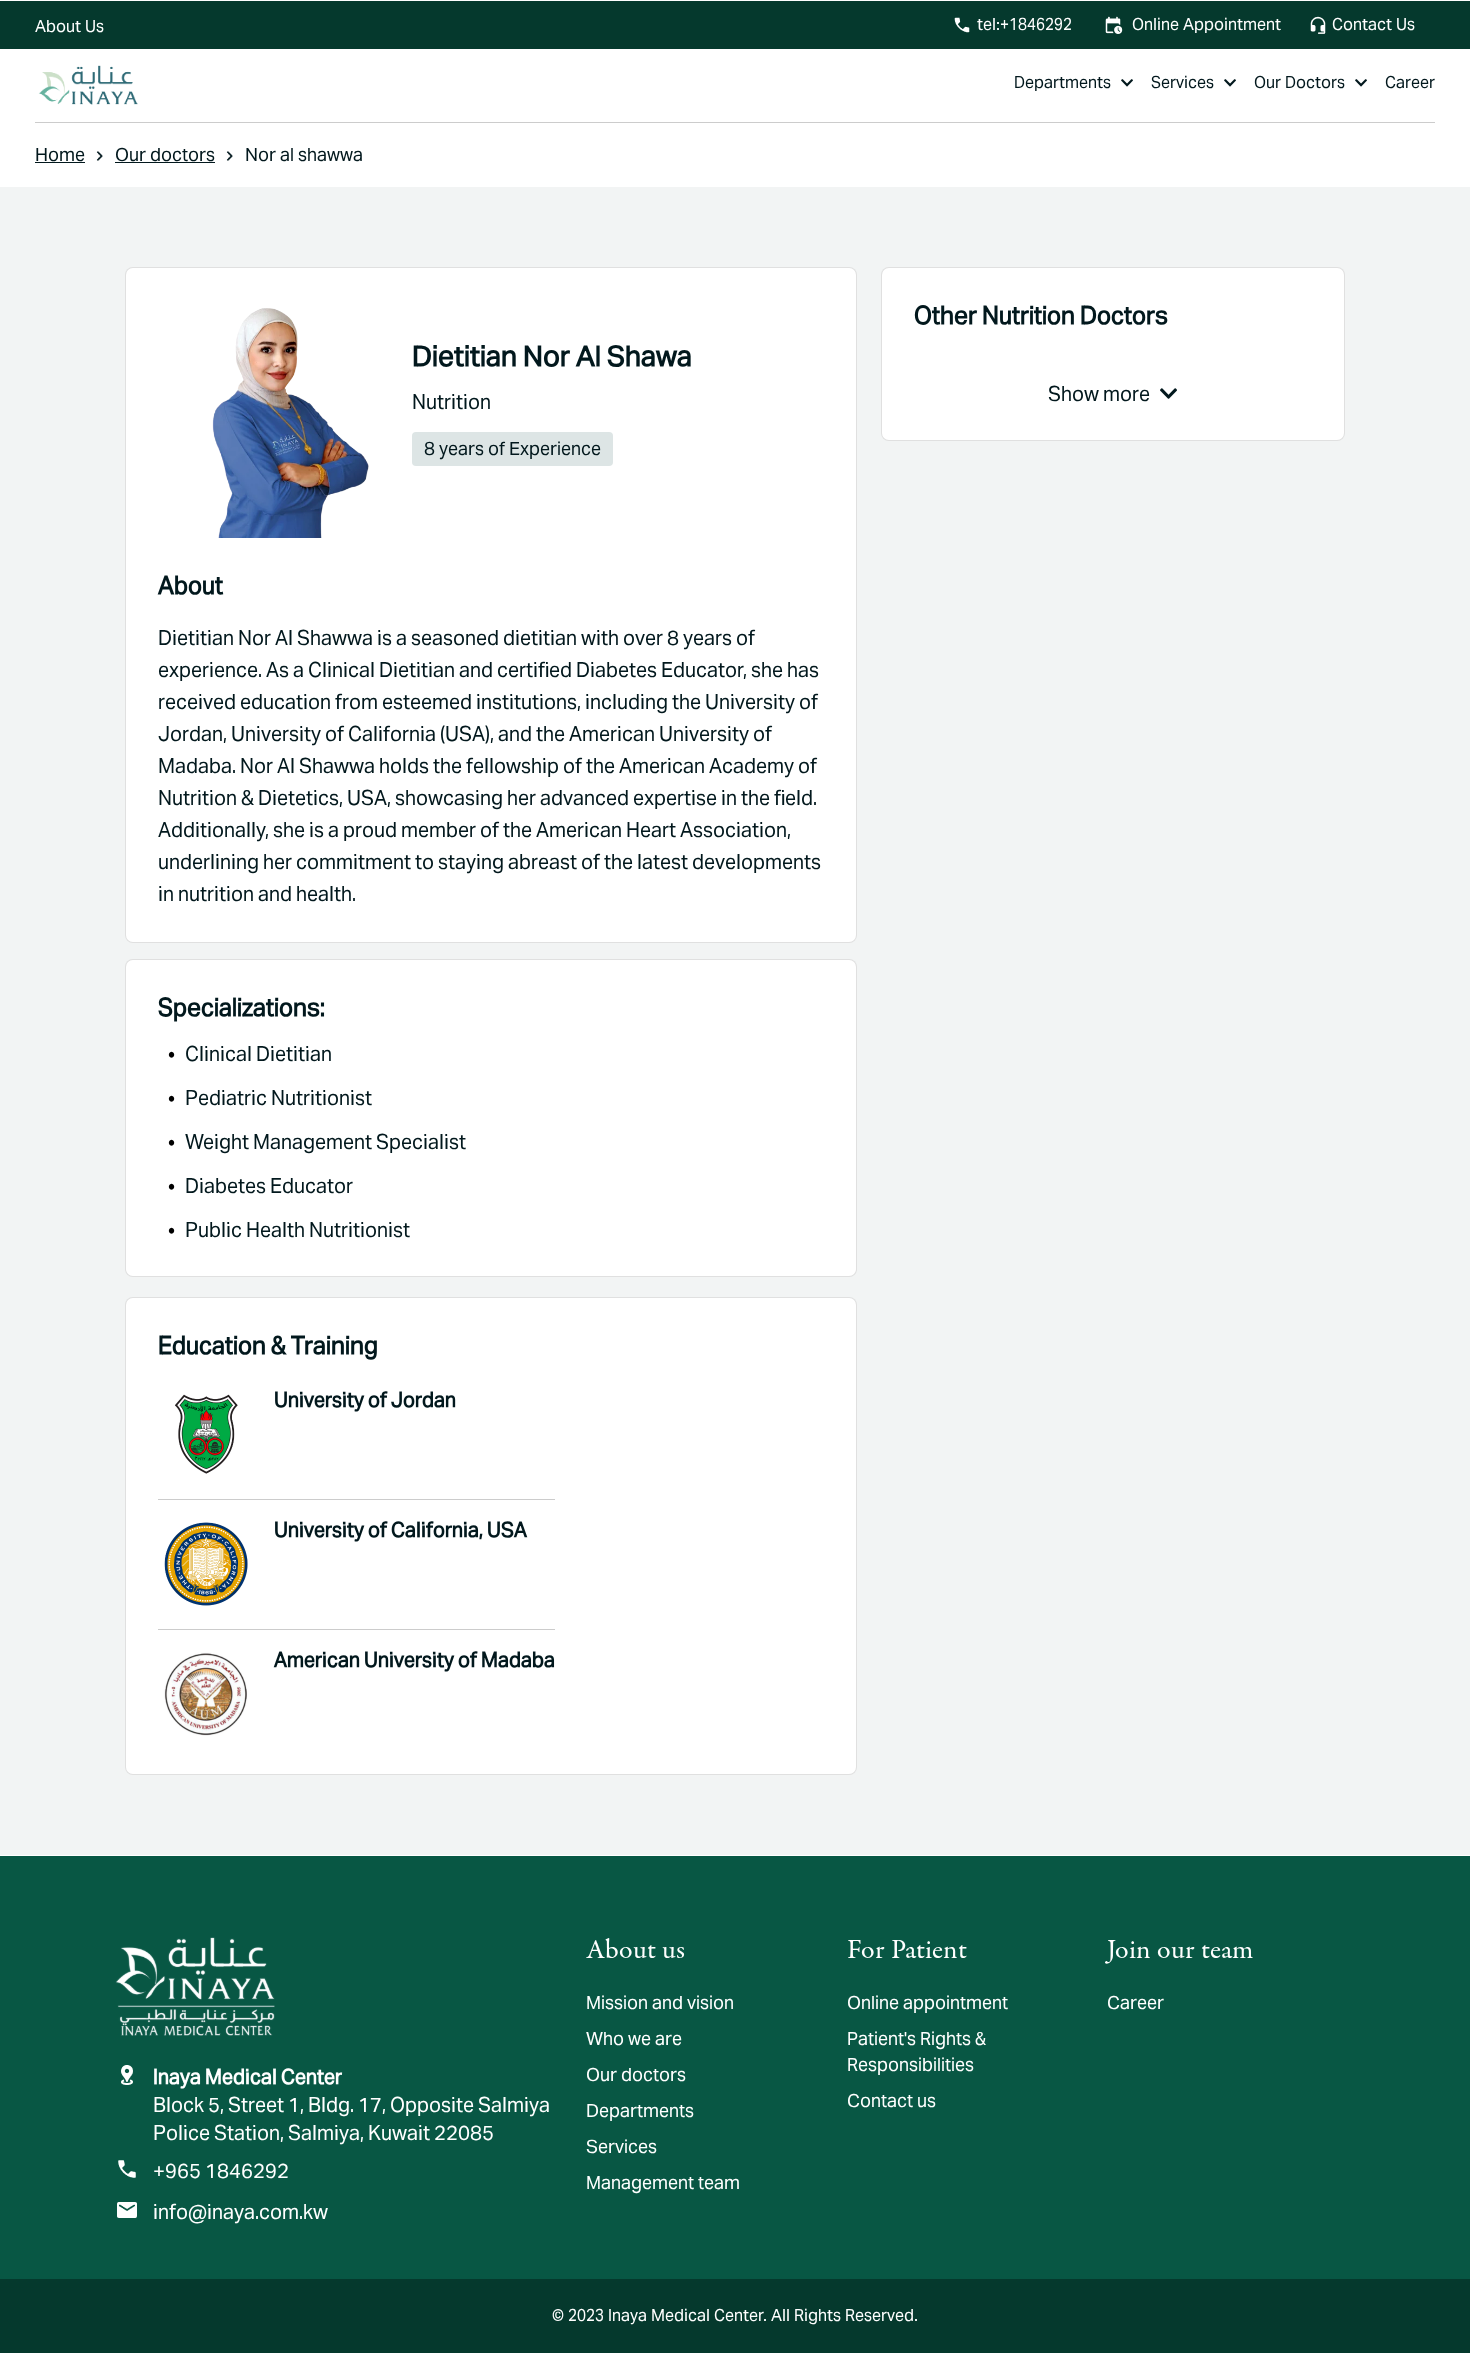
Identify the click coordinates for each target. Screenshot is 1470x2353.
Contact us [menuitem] (891, 2100)
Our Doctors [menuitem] (1299, 82)
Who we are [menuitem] (634, 2038)
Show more (1099, 394)
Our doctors (165, 154)
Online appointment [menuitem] (927, 2002)
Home (60, 154)
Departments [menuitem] (1062, 82)
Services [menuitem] (1182, 82)
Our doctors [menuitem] (636, 2074)
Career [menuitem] (1410, 82)
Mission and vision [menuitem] (660, 2002)
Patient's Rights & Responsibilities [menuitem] (916, 2051)
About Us (69, 26)
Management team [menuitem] (663, 2182)
